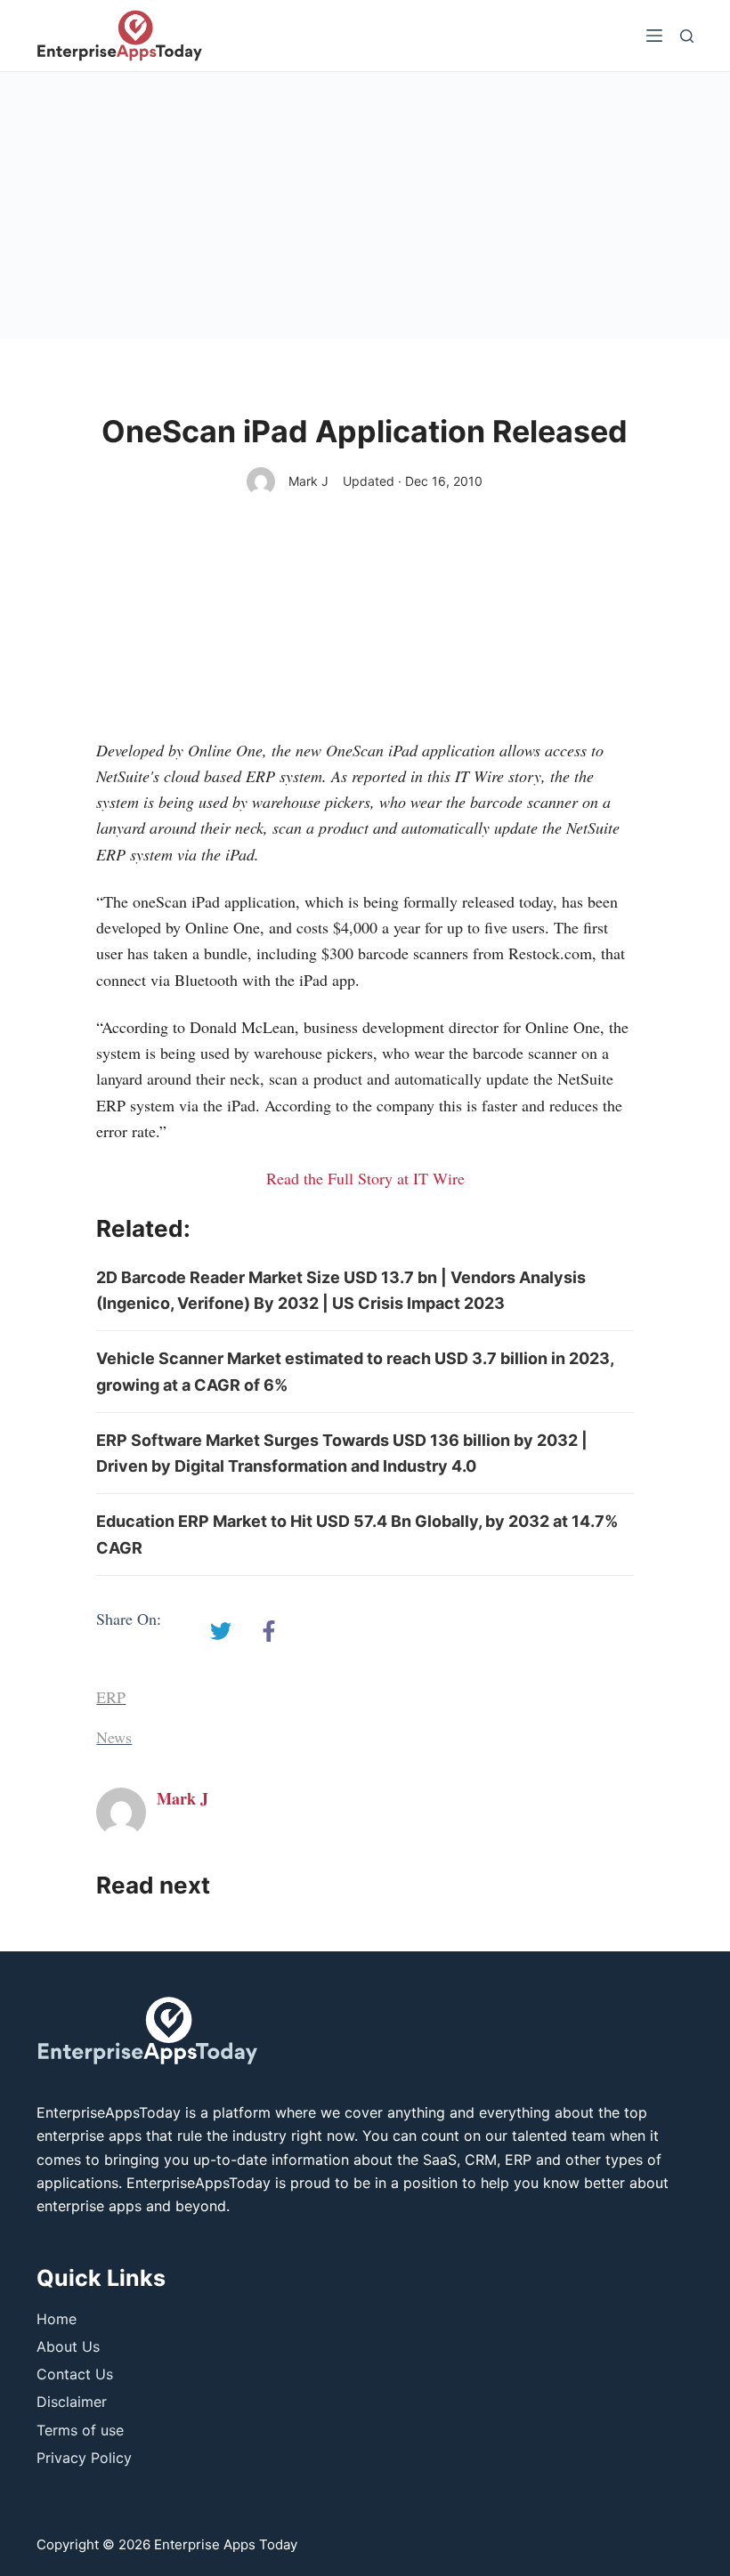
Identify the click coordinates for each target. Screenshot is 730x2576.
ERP (111, 1697)
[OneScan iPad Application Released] (221, 1631)
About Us (68, 2346)
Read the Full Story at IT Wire (365, 1178)
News (114, 1737)
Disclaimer (72, 2402)
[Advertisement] (365, 206)
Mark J (308, 481)
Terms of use (80, 2430)
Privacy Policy (84, 2458)
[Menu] (654, 36)
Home (57, 2319)
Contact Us (75, 2374)
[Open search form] (687, 36)
